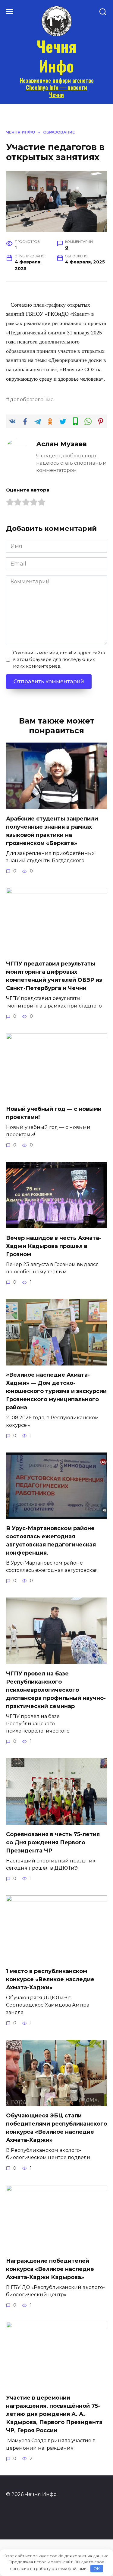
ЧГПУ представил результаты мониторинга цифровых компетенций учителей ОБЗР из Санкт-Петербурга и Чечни (54, 976)
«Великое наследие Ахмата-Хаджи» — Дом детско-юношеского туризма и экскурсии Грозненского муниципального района (56, 1391)
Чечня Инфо (57, 56)
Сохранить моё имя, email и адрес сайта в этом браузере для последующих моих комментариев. (59, 659)
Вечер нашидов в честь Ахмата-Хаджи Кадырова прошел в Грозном (54, 1246)
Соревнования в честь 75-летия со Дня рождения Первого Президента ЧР (53, 1842)
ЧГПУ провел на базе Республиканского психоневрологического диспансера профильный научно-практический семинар (56, 1690)
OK (97, 2568)
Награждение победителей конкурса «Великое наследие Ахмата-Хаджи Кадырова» (50, 2269)
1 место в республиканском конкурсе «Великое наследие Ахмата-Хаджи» (50, 1979)
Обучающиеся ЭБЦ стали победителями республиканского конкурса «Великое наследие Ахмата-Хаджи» (56, 2128)
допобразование (32, 399)
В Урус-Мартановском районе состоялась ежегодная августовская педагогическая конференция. (51, 1541)
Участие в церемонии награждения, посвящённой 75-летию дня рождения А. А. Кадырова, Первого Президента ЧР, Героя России (54, 2414)
